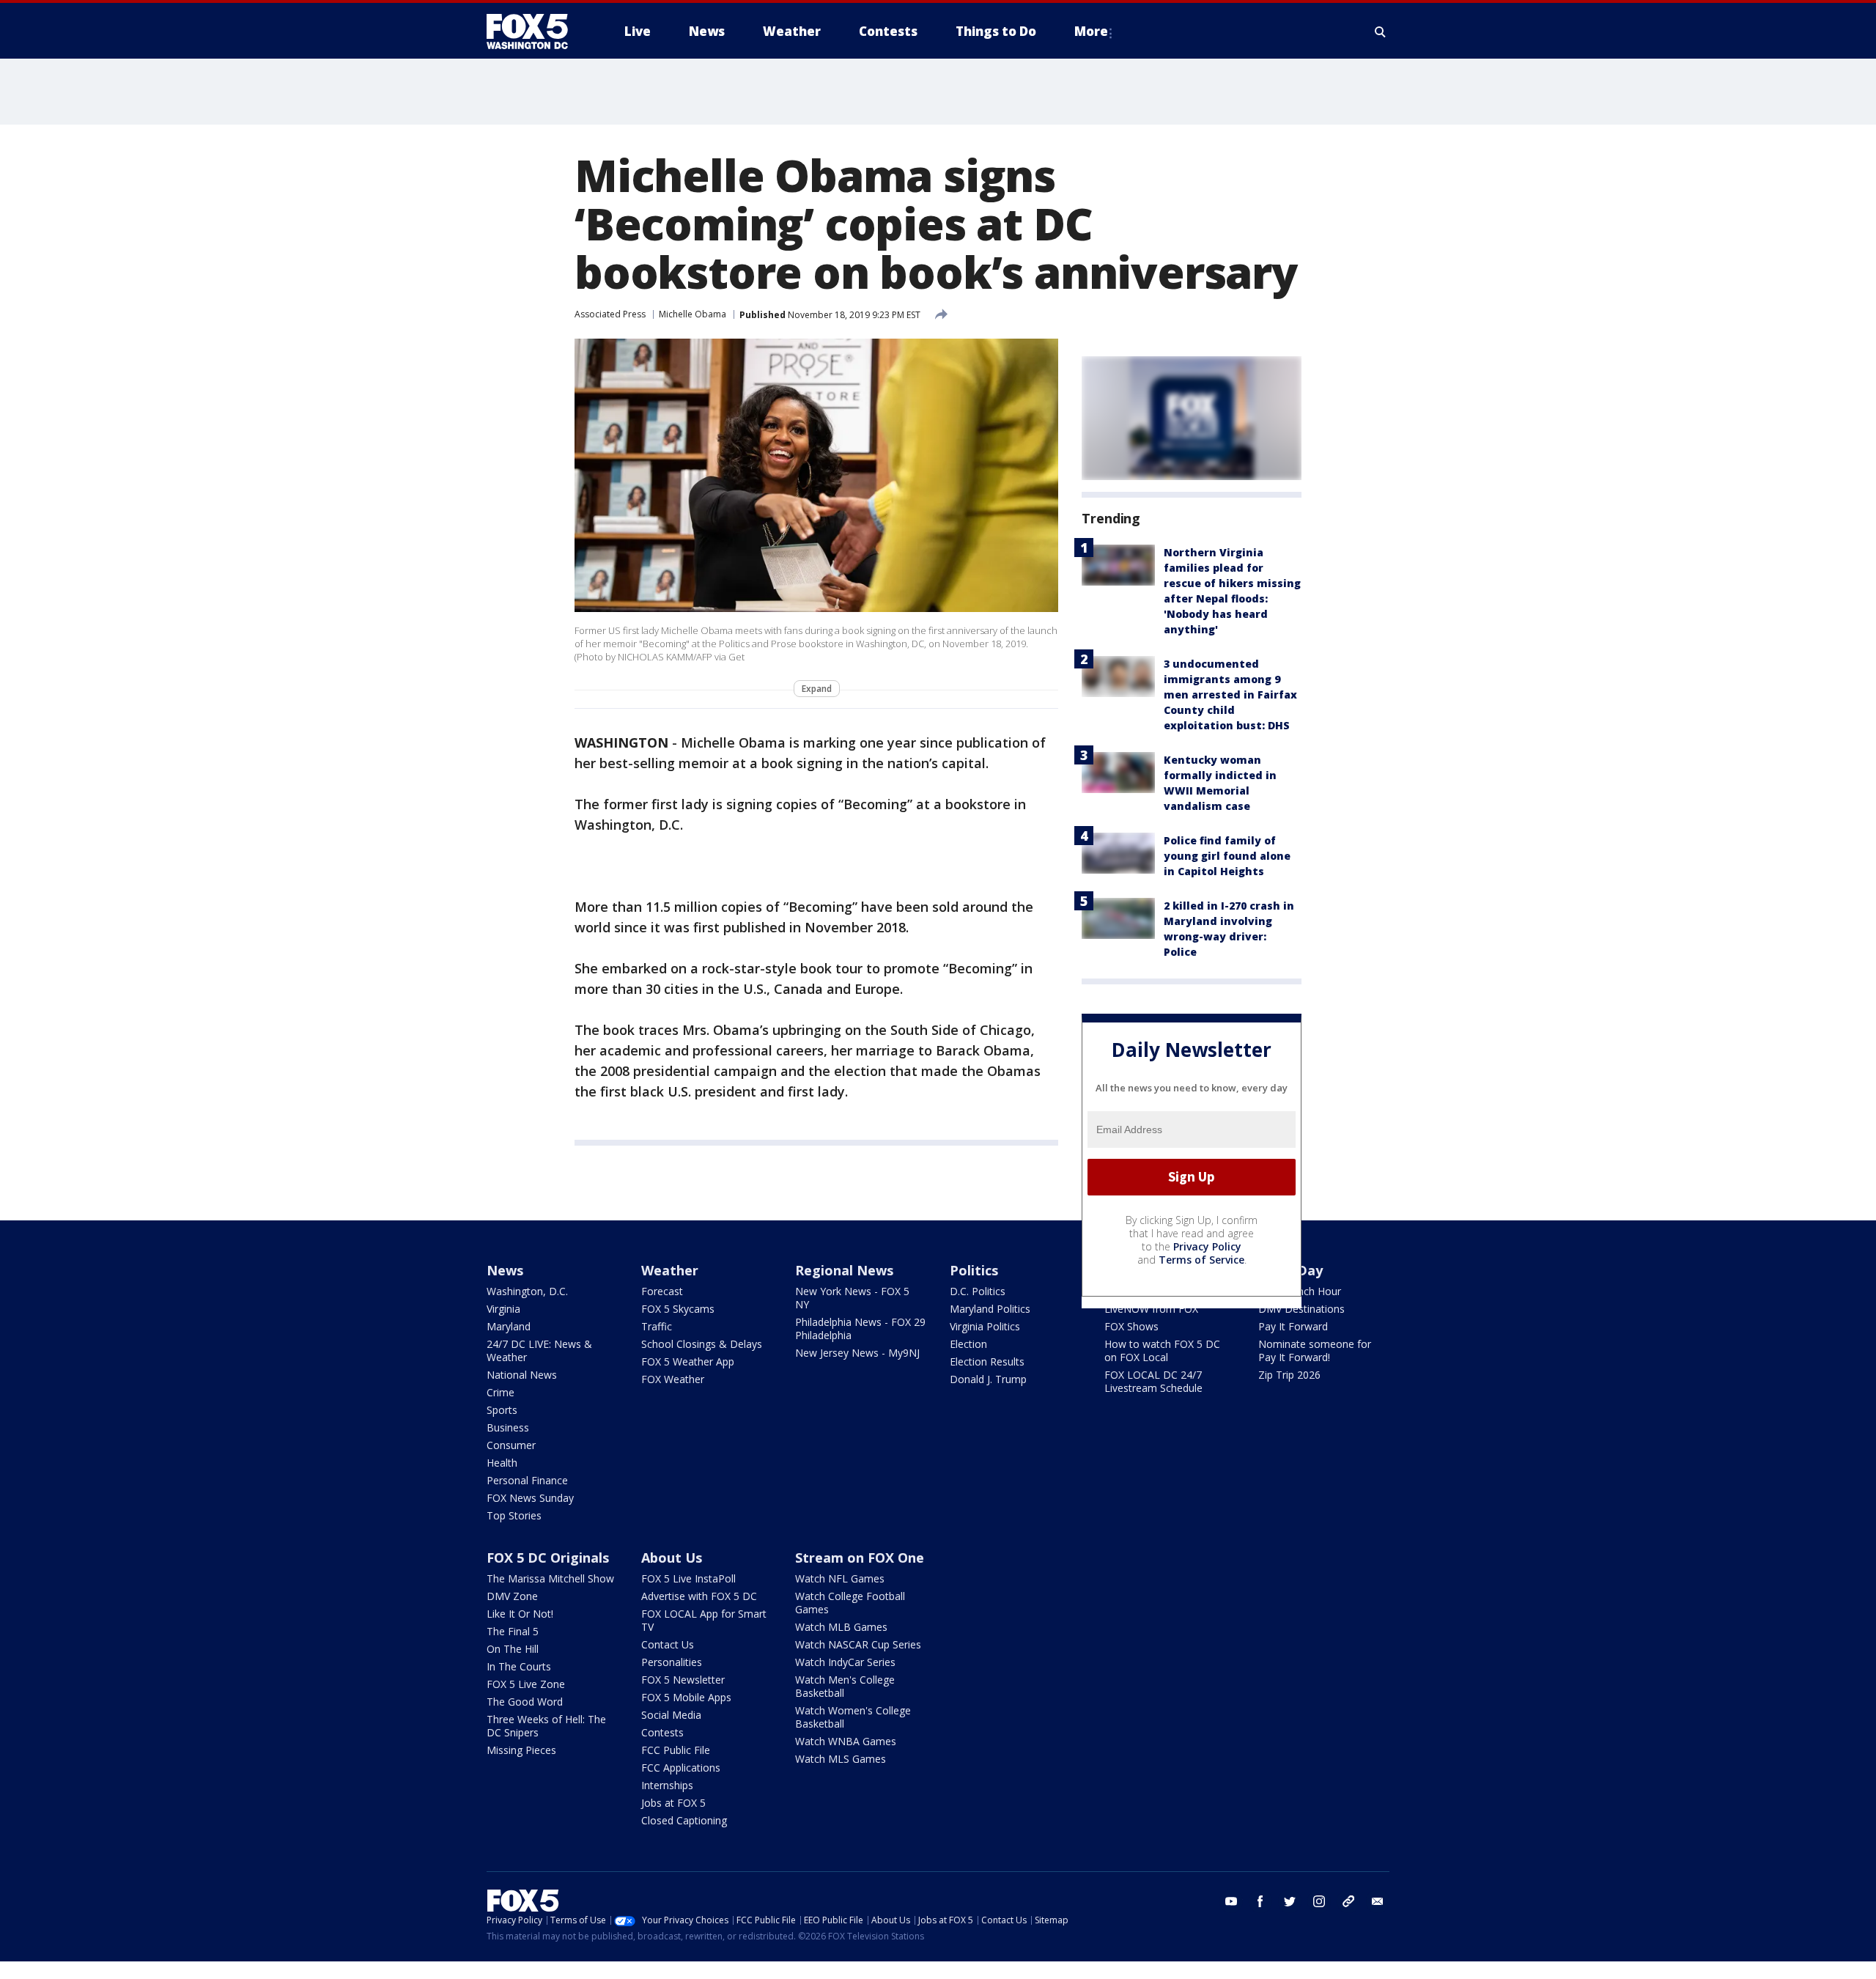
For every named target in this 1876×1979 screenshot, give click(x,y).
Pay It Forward (1293, 1326)
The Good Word (525, 1702)
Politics (974, 1270)
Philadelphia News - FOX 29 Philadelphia (860, 1328)
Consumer (511, 1445)
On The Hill (513, 1649)
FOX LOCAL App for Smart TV (704, 1620)
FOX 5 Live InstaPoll (688, 1578)
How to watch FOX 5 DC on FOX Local (1162, 1350)
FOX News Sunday (530, 1498)
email (1378, 1901)
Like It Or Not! (520, 1614)
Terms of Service (1201, 1260)
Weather (670, 1270)
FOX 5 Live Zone (526, 1684)
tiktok (1348, 1901)
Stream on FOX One (860, 1558)
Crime (501, 1392)
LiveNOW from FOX (1151, 1309)
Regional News (844, 1270)
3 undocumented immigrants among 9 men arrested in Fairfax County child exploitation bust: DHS (1230, 694)
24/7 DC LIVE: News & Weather (539, 1350)
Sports (502, 1410)
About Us (672, 1558)
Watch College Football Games (850, 1603)
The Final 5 (513, 1631)
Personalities (672, 1662)
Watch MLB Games (841, 1627)
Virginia (503, 1309)
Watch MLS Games (841, 1759)
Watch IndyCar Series (845, 1662)
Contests (662, 1732)
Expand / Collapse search (1381, 32)
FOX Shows (1131, 1326)
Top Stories (514, 1515)
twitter (1290, 1901)
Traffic (657, 1326)
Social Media (671, 1715)
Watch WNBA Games (846, 1741)
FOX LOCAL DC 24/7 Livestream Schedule (1153, 1381)
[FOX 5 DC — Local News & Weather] (535, 32)
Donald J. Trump (988, 1379)
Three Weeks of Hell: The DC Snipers (546, 1726)
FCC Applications (681, 1768)
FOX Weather (673, 1379)
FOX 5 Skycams (678, 1309)
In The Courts (519, 1666)
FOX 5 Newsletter (683, 1680)
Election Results (987, 1361)
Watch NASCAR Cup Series (858, 1644)
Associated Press (610, 314)
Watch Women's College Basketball (853, 1717)
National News (522, 1375)
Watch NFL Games (840, 1578)
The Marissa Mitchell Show (550, 1578)
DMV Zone (512, 1596)
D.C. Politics (978, 1291)
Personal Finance (527, 1480)
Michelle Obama (693, 314)
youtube (1231, 1901)
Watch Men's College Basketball (845, 1686)
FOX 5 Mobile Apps (686, 1697)
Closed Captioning (684, 1820)
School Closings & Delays (702, 1344)
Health (502, 1463)
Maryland (509, 1326)
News (505, 1270)
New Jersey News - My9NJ (857, 1353)
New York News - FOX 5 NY (852, 1298)
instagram (1319, 1901)
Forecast (662, 1291)
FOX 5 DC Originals (548, 1558)
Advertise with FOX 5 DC (699, 1596)
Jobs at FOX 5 (673, 1803)
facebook (1260, 1901)
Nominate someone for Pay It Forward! (1315, 1350)
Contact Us (668, 1644)
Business (508, 1427)
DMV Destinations (1301, 1309)
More (1091, 31)
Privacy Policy (1207, 1246)
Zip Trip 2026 (1289, 1375)
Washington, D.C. (527, 1291)
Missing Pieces (521, 1750)
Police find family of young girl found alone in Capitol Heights (1227, 856)
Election (968, 1344)
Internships (667, 1785)
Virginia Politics (985, 1326)
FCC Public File (676, 1750)
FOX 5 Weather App (688, 1361)
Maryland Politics (990, 1309)
